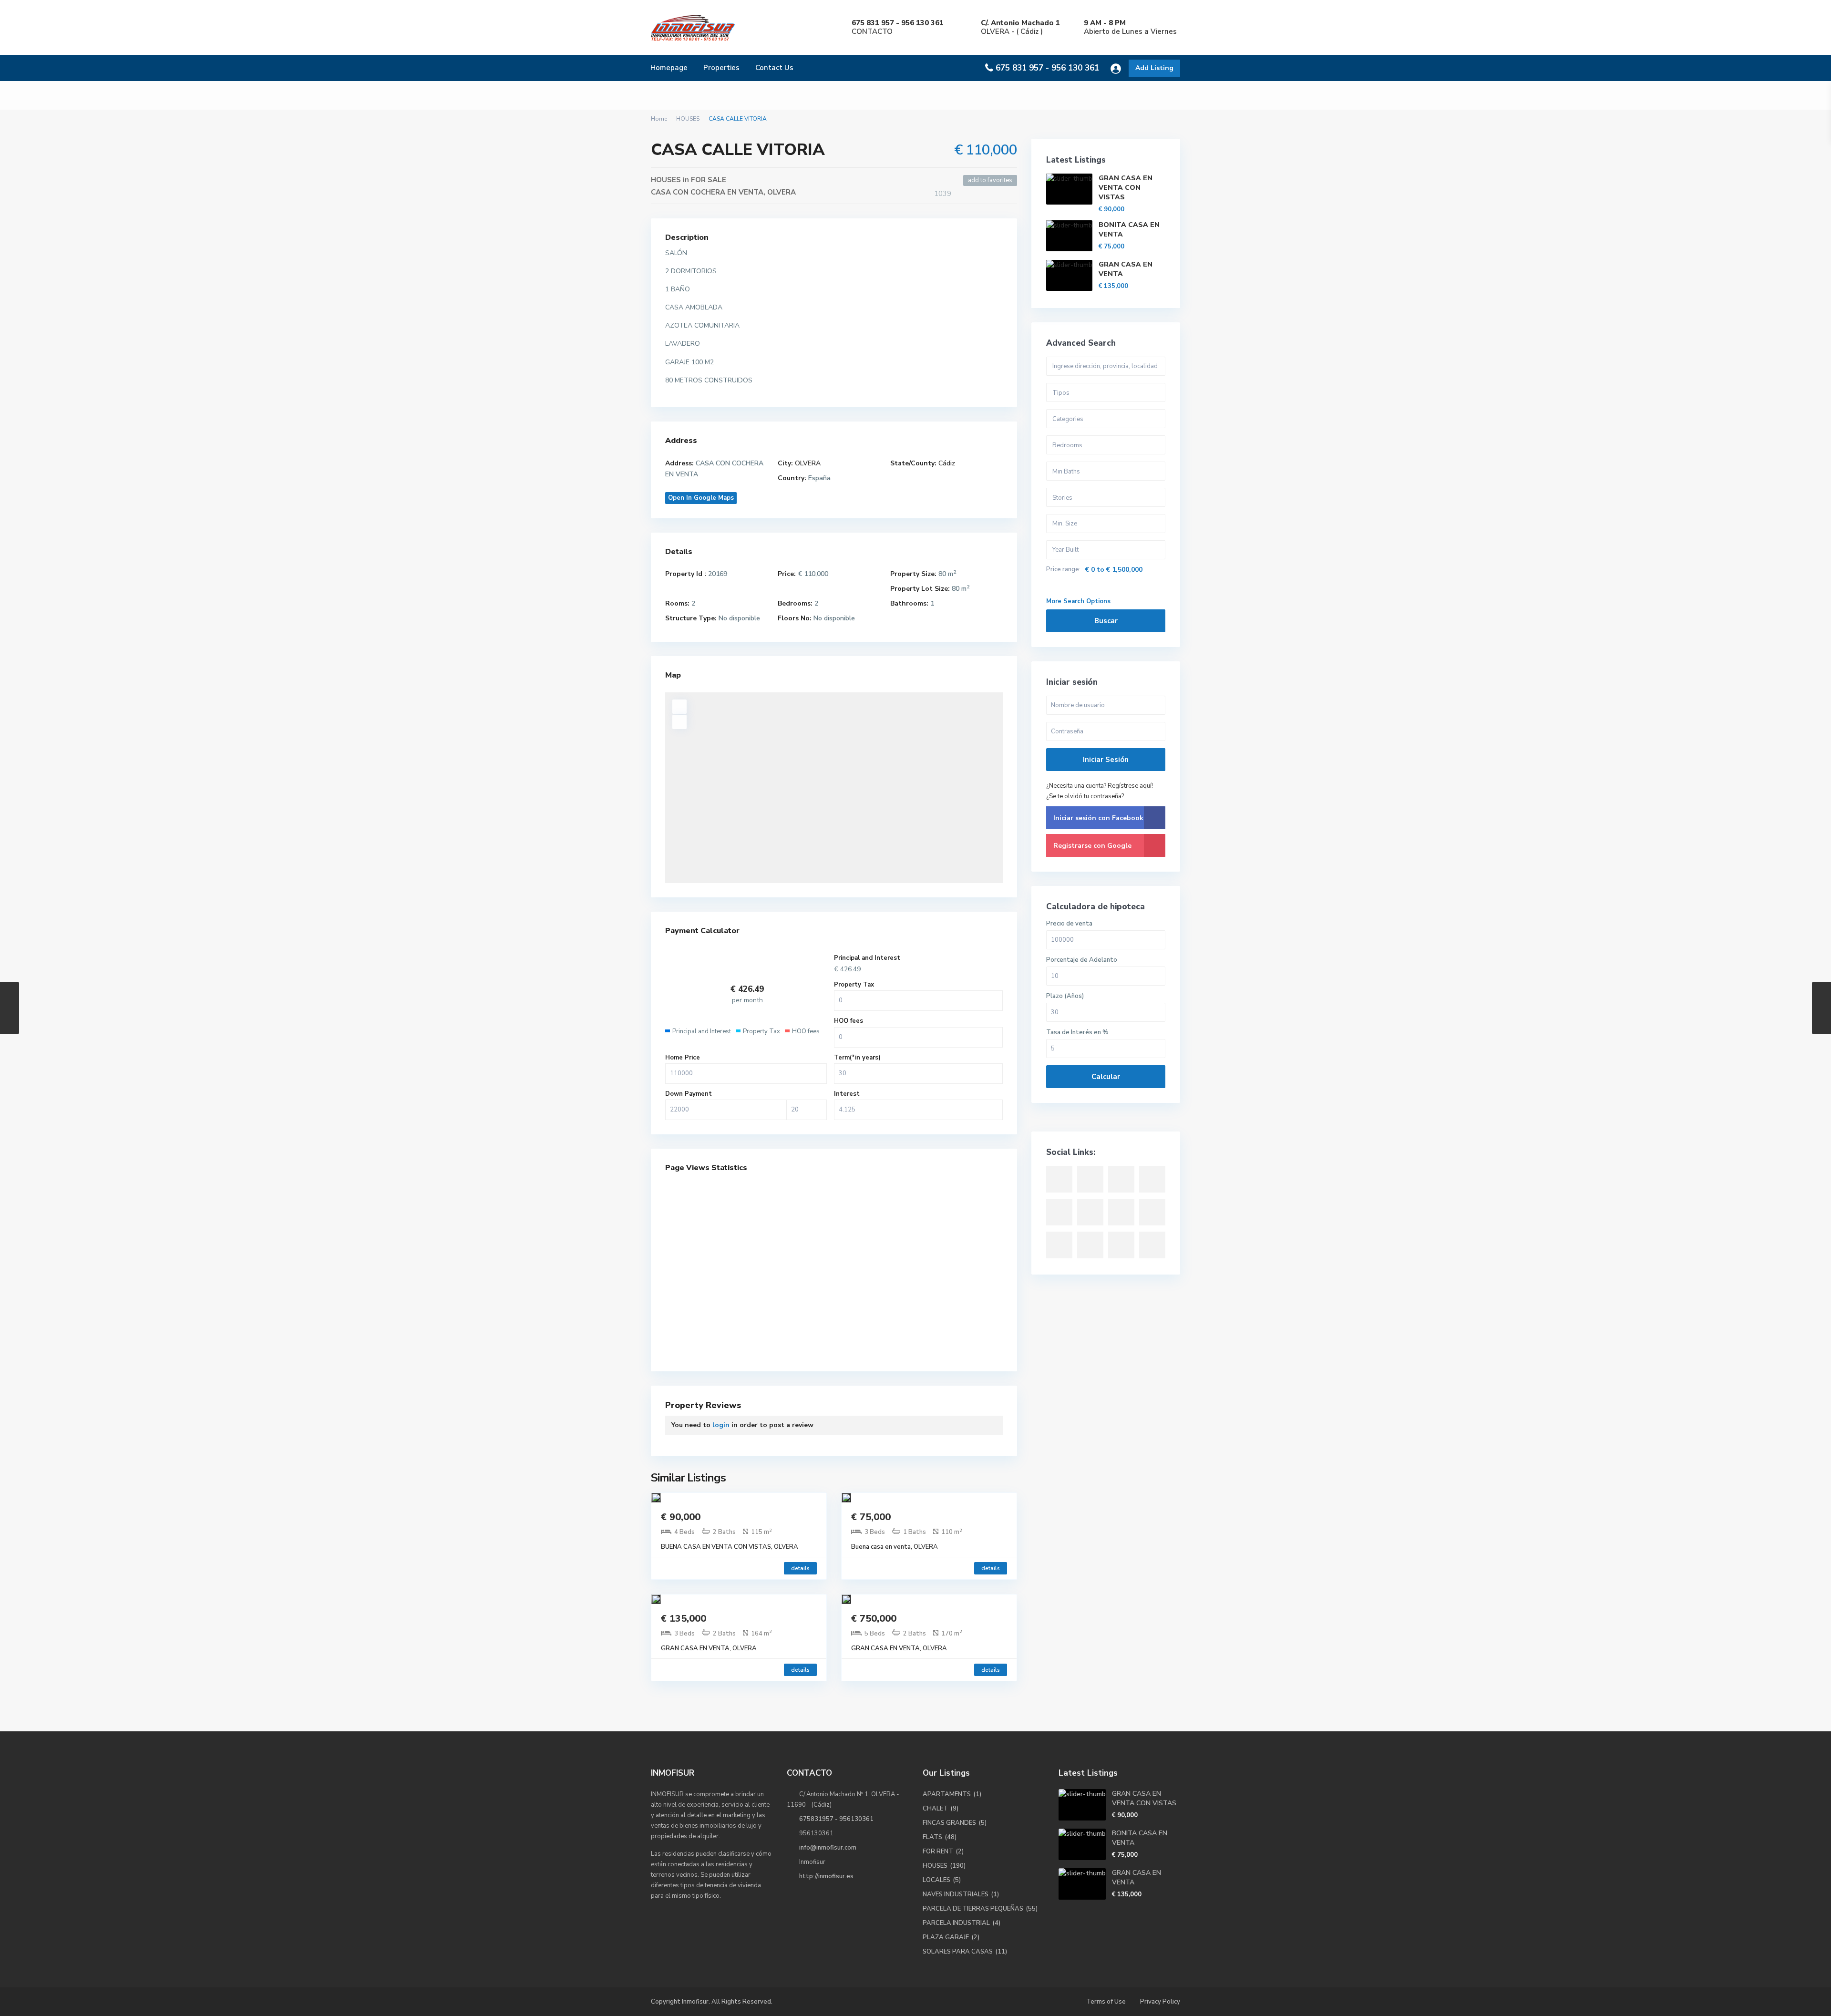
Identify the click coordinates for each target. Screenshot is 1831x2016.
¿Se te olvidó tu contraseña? (1085, 796)
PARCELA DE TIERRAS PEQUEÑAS (973, 1909)
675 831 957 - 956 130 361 (1047, 68)
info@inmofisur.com (828, 1848)
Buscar (1106, 621)
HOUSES (688, 119)
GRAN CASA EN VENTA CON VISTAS (1126, 188)
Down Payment (689, 1094)
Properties (721, 68)
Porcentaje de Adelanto (1082, 960)
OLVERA (782, 192)
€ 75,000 (871, 1517)
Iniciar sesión (1106, 760)
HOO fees (849, 1021)
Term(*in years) (857, 1058)
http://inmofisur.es (826, 1876)
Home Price (683, 1058)
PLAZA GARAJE (946, 1937)
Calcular (1106, 1077)
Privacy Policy (1160, 2002)
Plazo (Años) (1065, 996)
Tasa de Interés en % (1077, 1033)
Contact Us (774, 68)
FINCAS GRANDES (949, 1823)
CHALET (935, 1809)
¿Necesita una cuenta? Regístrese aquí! (1100, 786)
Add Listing (1154, 68)
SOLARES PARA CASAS (958, 1952)
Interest (847, 1094)
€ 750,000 (874, 1619)
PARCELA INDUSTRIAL (956, 1923)
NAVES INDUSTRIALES (956, 1894)
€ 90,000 (681, 1517)
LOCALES (936, 1880)
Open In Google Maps (701, 498)
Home (659, 119)
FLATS (932, 1837)
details (800, 1568)
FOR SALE (709, 180)
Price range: (1063, 570)
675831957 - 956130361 (836, 1819)
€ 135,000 (684, 1619)
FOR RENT (938, 1851)
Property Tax (854, 985)
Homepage (669, 68)
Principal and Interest (867, 958)
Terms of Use (1106, 2002)
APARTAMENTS (947, 1794)
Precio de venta (1069, 924)
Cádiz (947, 463)
